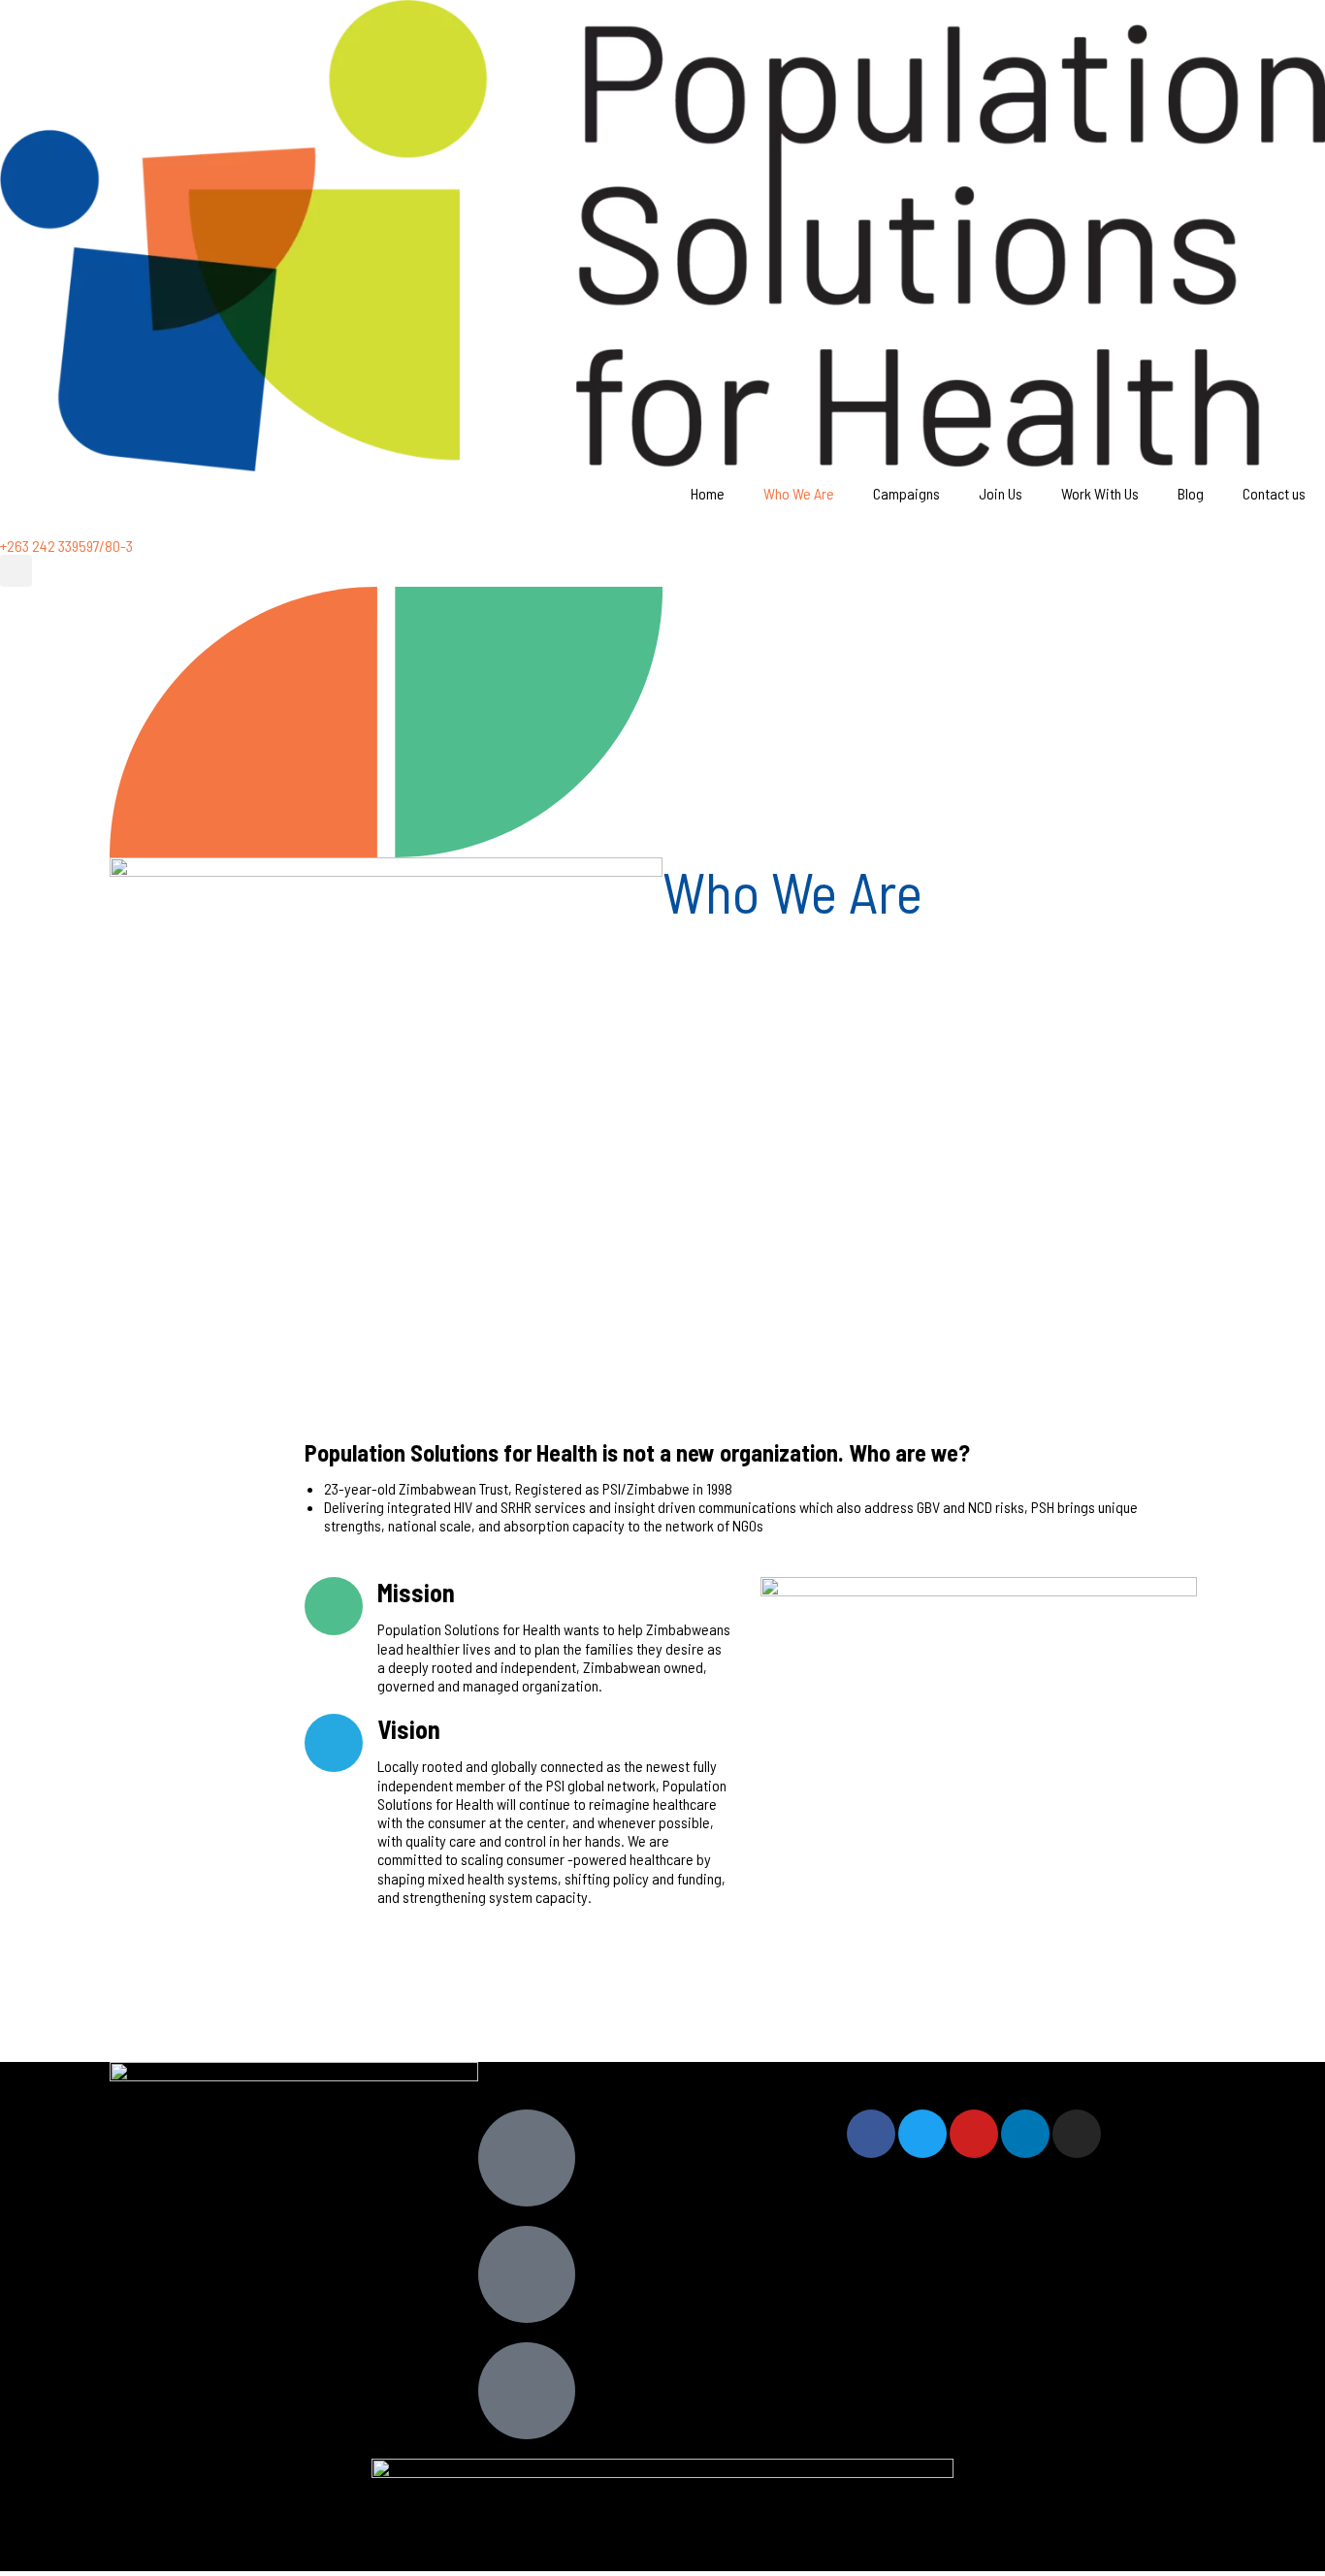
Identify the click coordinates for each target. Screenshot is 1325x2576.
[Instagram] (1077, 2134)
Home (708, 493)
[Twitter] (922, 2134)
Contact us (1274, 493)
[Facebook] (871, 2134)
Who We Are (799, 493)
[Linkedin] (1025, 2134)
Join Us (1001, 493)
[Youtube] (974, 2134)
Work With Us (1100, 493)
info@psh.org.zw (677, 2384)
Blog (1191, 493)
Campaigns (906, 493)
